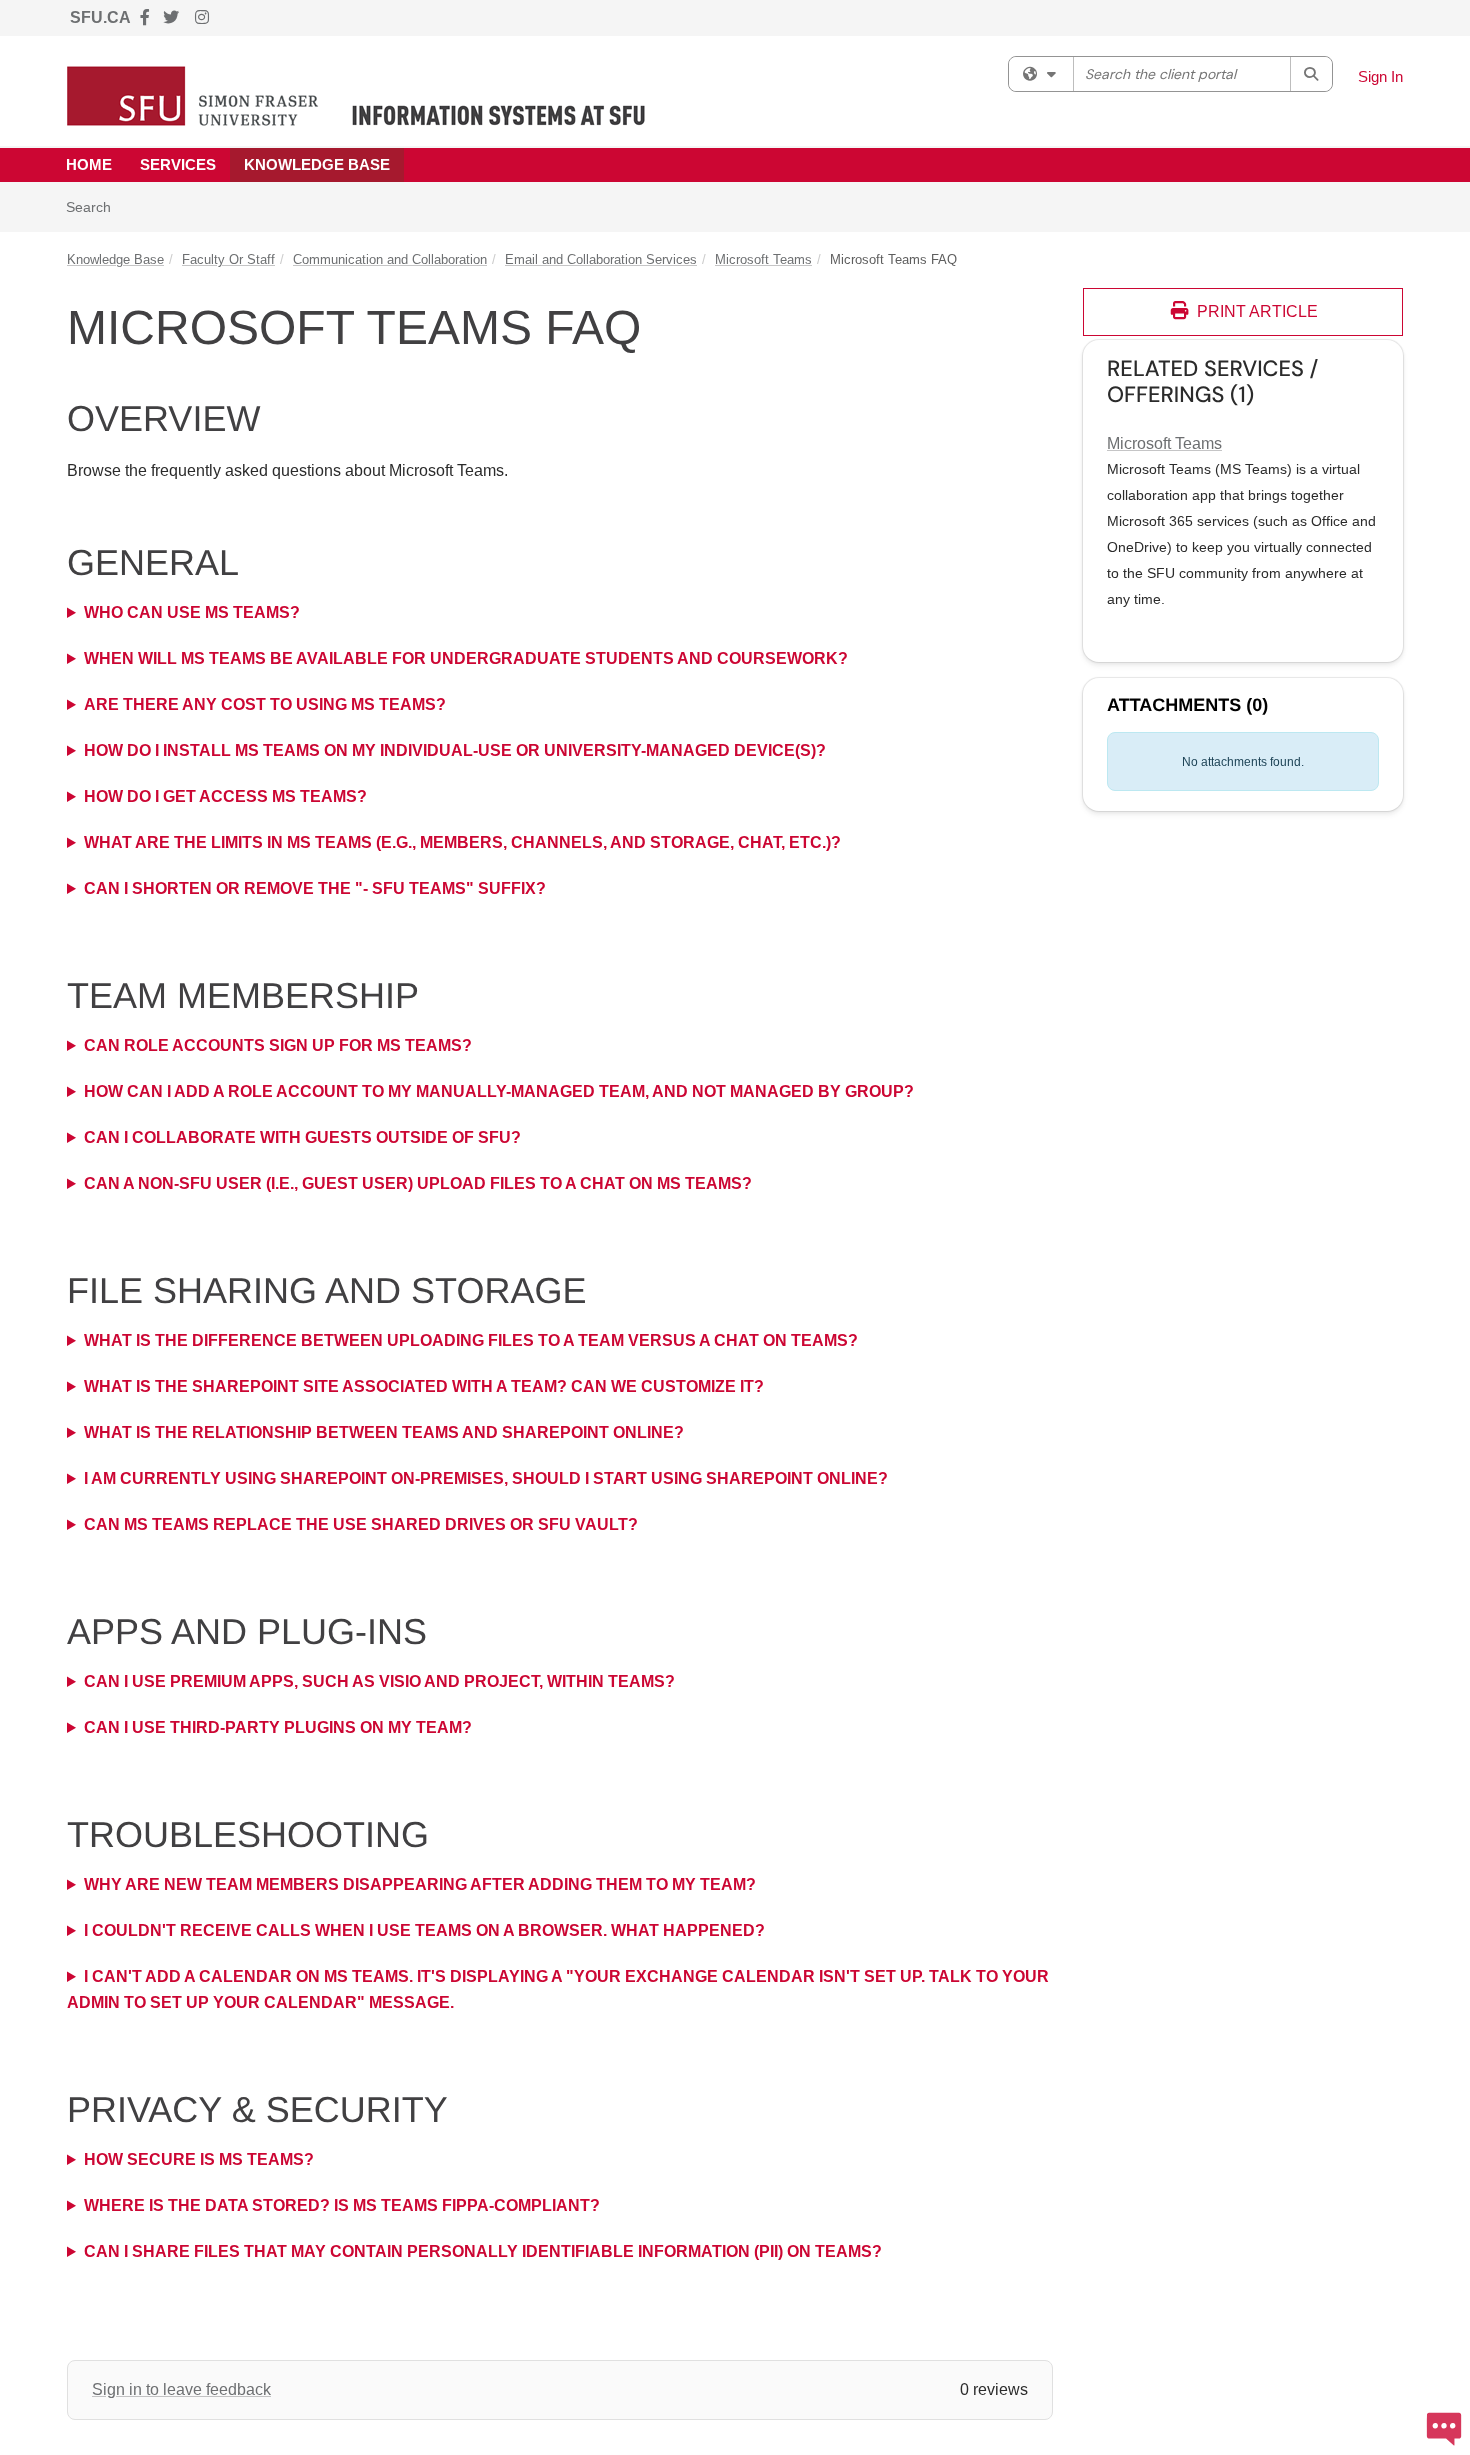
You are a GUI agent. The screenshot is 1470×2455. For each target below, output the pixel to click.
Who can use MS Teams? (192, 612)
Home (89, 164)
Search (95, 206)
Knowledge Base (317, 164)
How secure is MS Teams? (199, 2159)
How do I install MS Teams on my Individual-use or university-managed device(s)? (455, 750)
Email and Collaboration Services (601, 259)
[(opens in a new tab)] (356, 96)
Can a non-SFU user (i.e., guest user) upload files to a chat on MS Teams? (418, 1183)
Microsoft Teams (763, 259)
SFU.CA (100, 17)
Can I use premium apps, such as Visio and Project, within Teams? (379, 1681)
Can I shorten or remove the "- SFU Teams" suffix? (317, 888)
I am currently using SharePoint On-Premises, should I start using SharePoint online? (486, 1478)
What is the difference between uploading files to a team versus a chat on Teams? (471, 1340)
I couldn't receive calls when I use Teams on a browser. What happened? (424, 1930)
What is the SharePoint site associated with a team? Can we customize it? (424, 1386)
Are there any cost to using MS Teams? (265, 704)
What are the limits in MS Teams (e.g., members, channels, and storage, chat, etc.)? (462, 842)
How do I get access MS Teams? (225, 796)
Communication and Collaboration (390, 259)
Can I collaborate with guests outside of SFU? (302, 1137)
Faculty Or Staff (228, 259)
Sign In (1380, 76)
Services (178, 164)
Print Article (1255, 311)
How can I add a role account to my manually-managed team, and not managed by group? (499, 1091)
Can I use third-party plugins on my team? (278, 1727)
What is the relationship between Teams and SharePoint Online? (384, 1432)
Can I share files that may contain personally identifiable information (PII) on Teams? (483, 2251)
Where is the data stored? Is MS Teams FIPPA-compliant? (342, 2205)
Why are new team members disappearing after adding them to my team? (420, 1884)
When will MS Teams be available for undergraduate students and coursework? (466, 658)
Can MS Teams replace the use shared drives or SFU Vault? (361, 1524)
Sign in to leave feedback (181, 2389)
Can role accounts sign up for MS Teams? (278, 1045)
